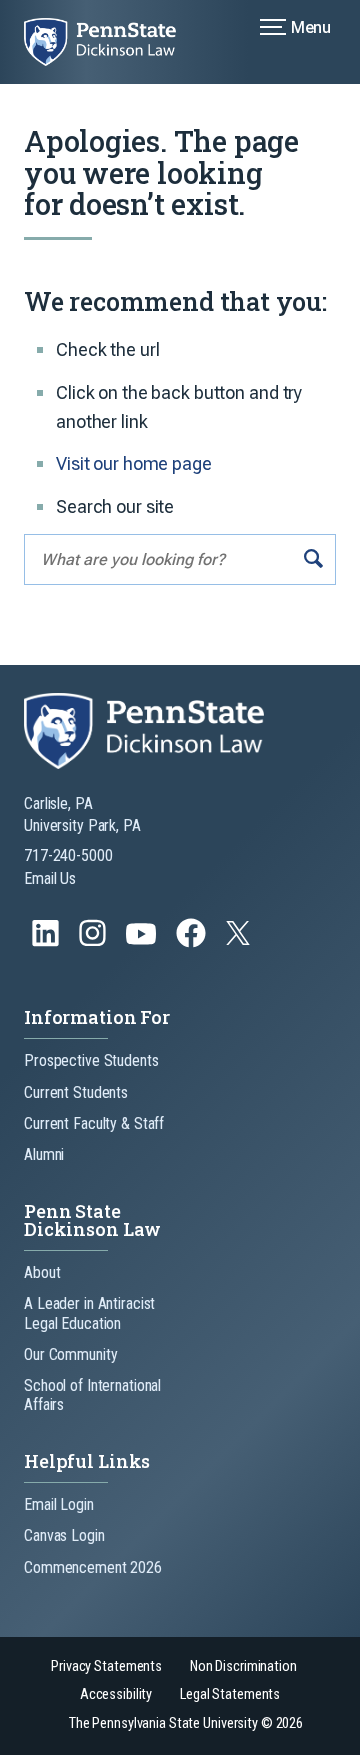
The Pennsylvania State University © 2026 (186, 1723)
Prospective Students (91, 1060)
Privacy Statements (106, 1666)
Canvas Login (64, 1535)
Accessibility (116, 1694)
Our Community (70, 1354)
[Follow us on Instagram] (94, 942)
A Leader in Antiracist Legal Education (89, 1313)
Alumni (44, 1154)
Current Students (76, 1092)
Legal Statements (230, 1694)
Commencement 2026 (93, 1567)
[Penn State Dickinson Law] (112, 42)
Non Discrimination (243, 1666)
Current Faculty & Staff (94, 1123)
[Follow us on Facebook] (193, 942)
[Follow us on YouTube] (143, 942)
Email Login (59, 1504)
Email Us (50, 878)
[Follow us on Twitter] (240, 939)
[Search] (313, 559)
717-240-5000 (68, 855)
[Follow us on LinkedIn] (47, 942)
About (42, 1272)
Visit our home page (134, 463)
